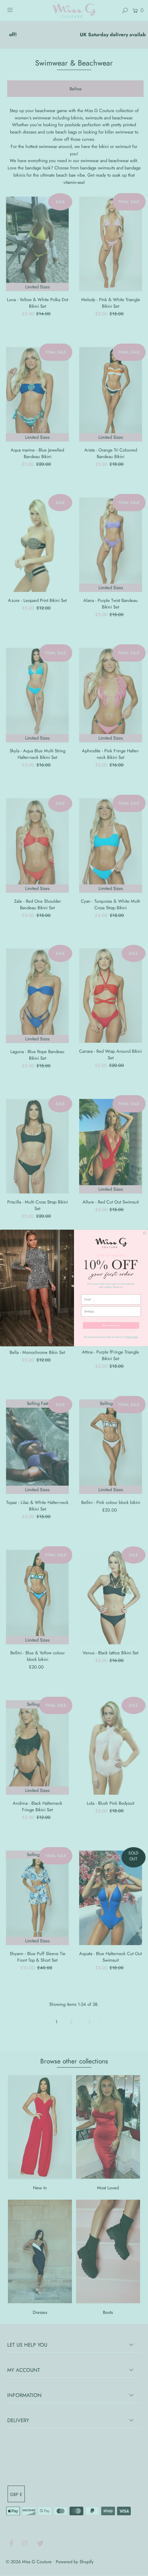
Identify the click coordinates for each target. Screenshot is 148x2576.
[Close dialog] (145, 1233)
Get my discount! (111, 1325)
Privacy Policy (132, 1337)
